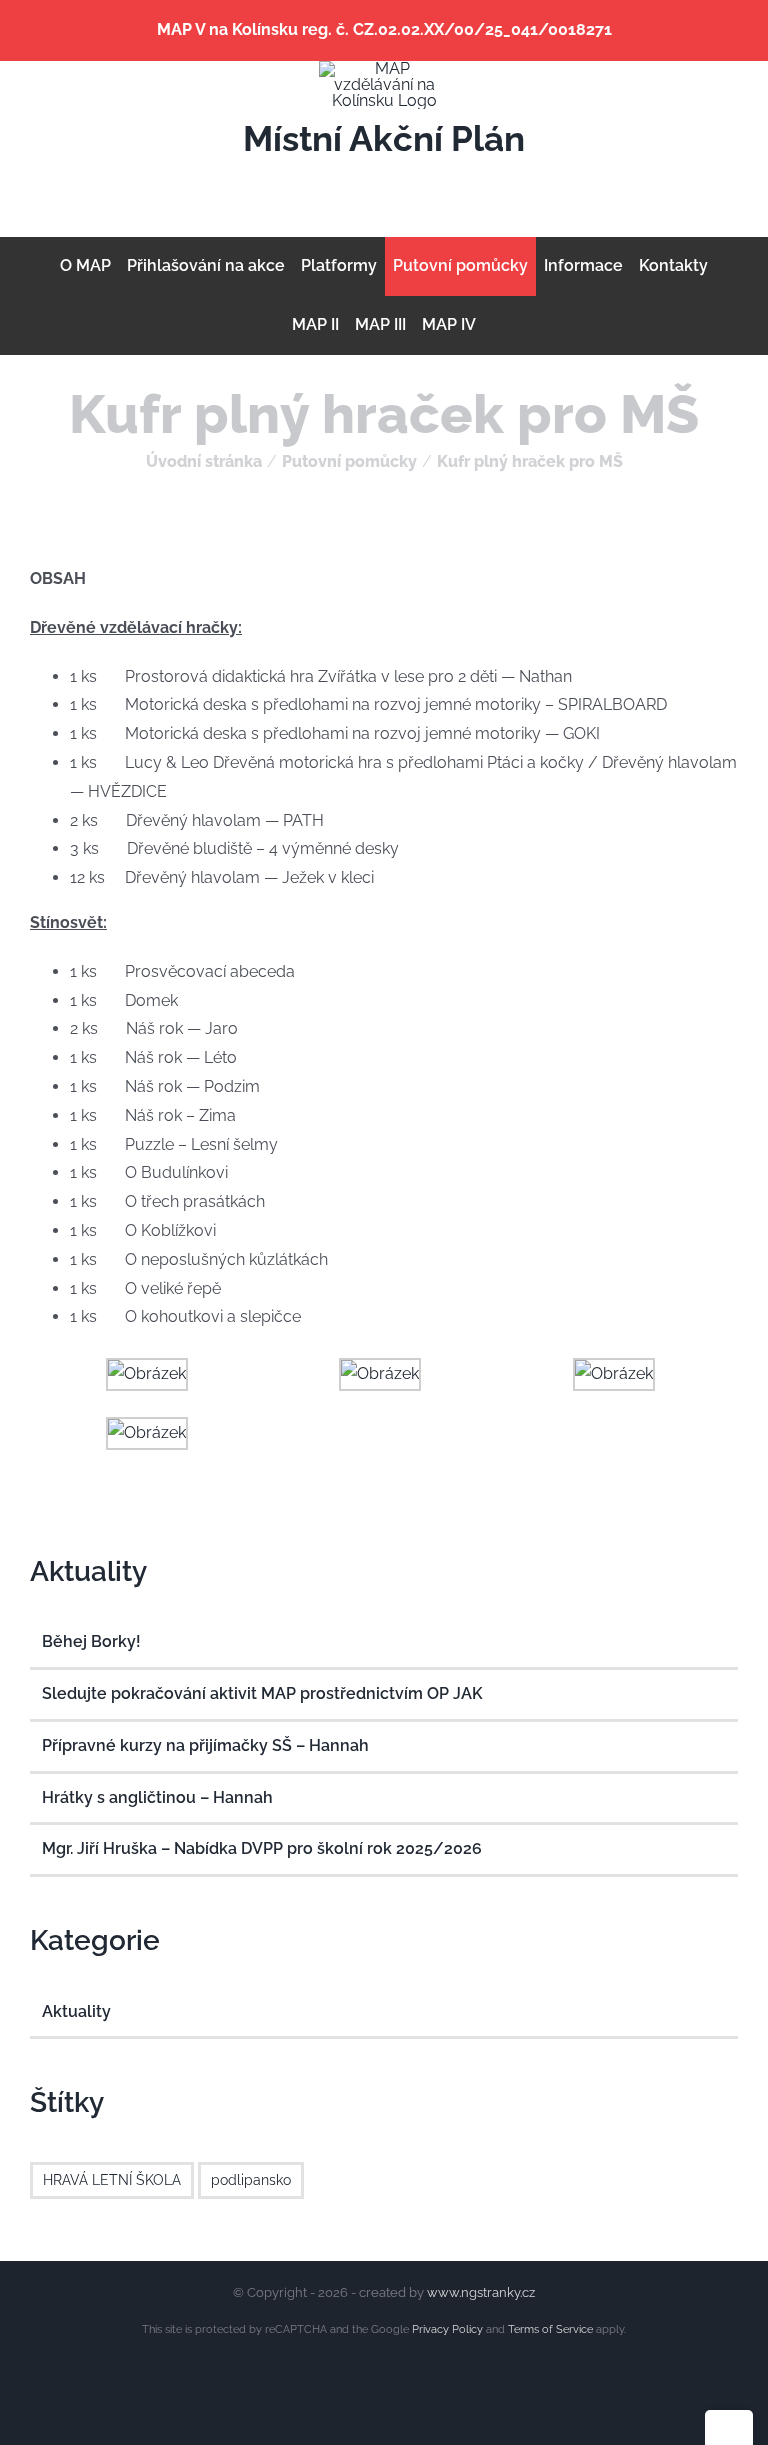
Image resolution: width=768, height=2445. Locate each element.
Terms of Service (550, 2329)
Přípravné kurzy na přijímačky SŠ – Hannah (205, 1745)
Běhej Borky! (91, 1641)
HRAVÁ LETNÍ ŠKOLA (112, 2179)
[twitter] (400, 182)
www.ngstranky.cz (481, 2292)
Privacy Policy (447, 2329)
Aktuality (76, 2011)
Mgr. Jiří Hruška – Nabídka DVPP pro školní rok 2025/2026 (262, 1848)
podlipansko (251, 2179)
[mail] (368, 182)
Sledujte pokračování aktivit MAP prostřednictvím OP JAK (262, 1693)
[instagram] (432, 182)
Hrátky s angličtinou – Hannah (157, 1797)
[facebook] (336, 182)
